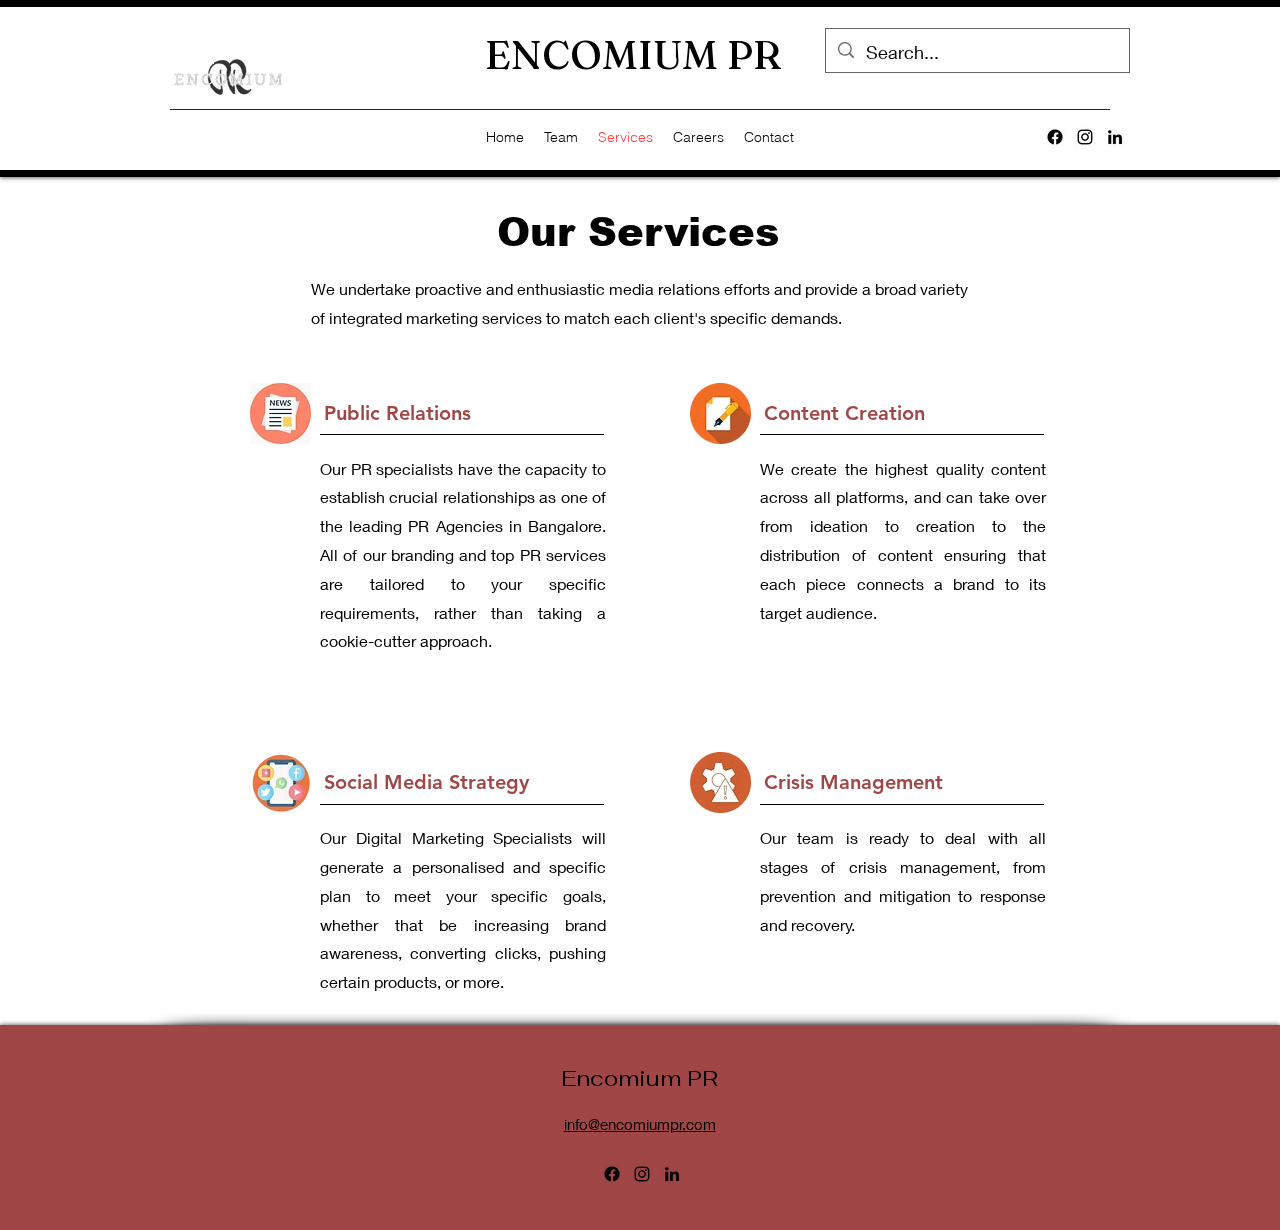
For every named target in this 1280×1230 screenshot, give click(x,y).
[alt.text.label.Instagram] (1085, 137)
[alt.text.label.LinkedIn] (1115, 137)
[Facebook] (1055, 137)
